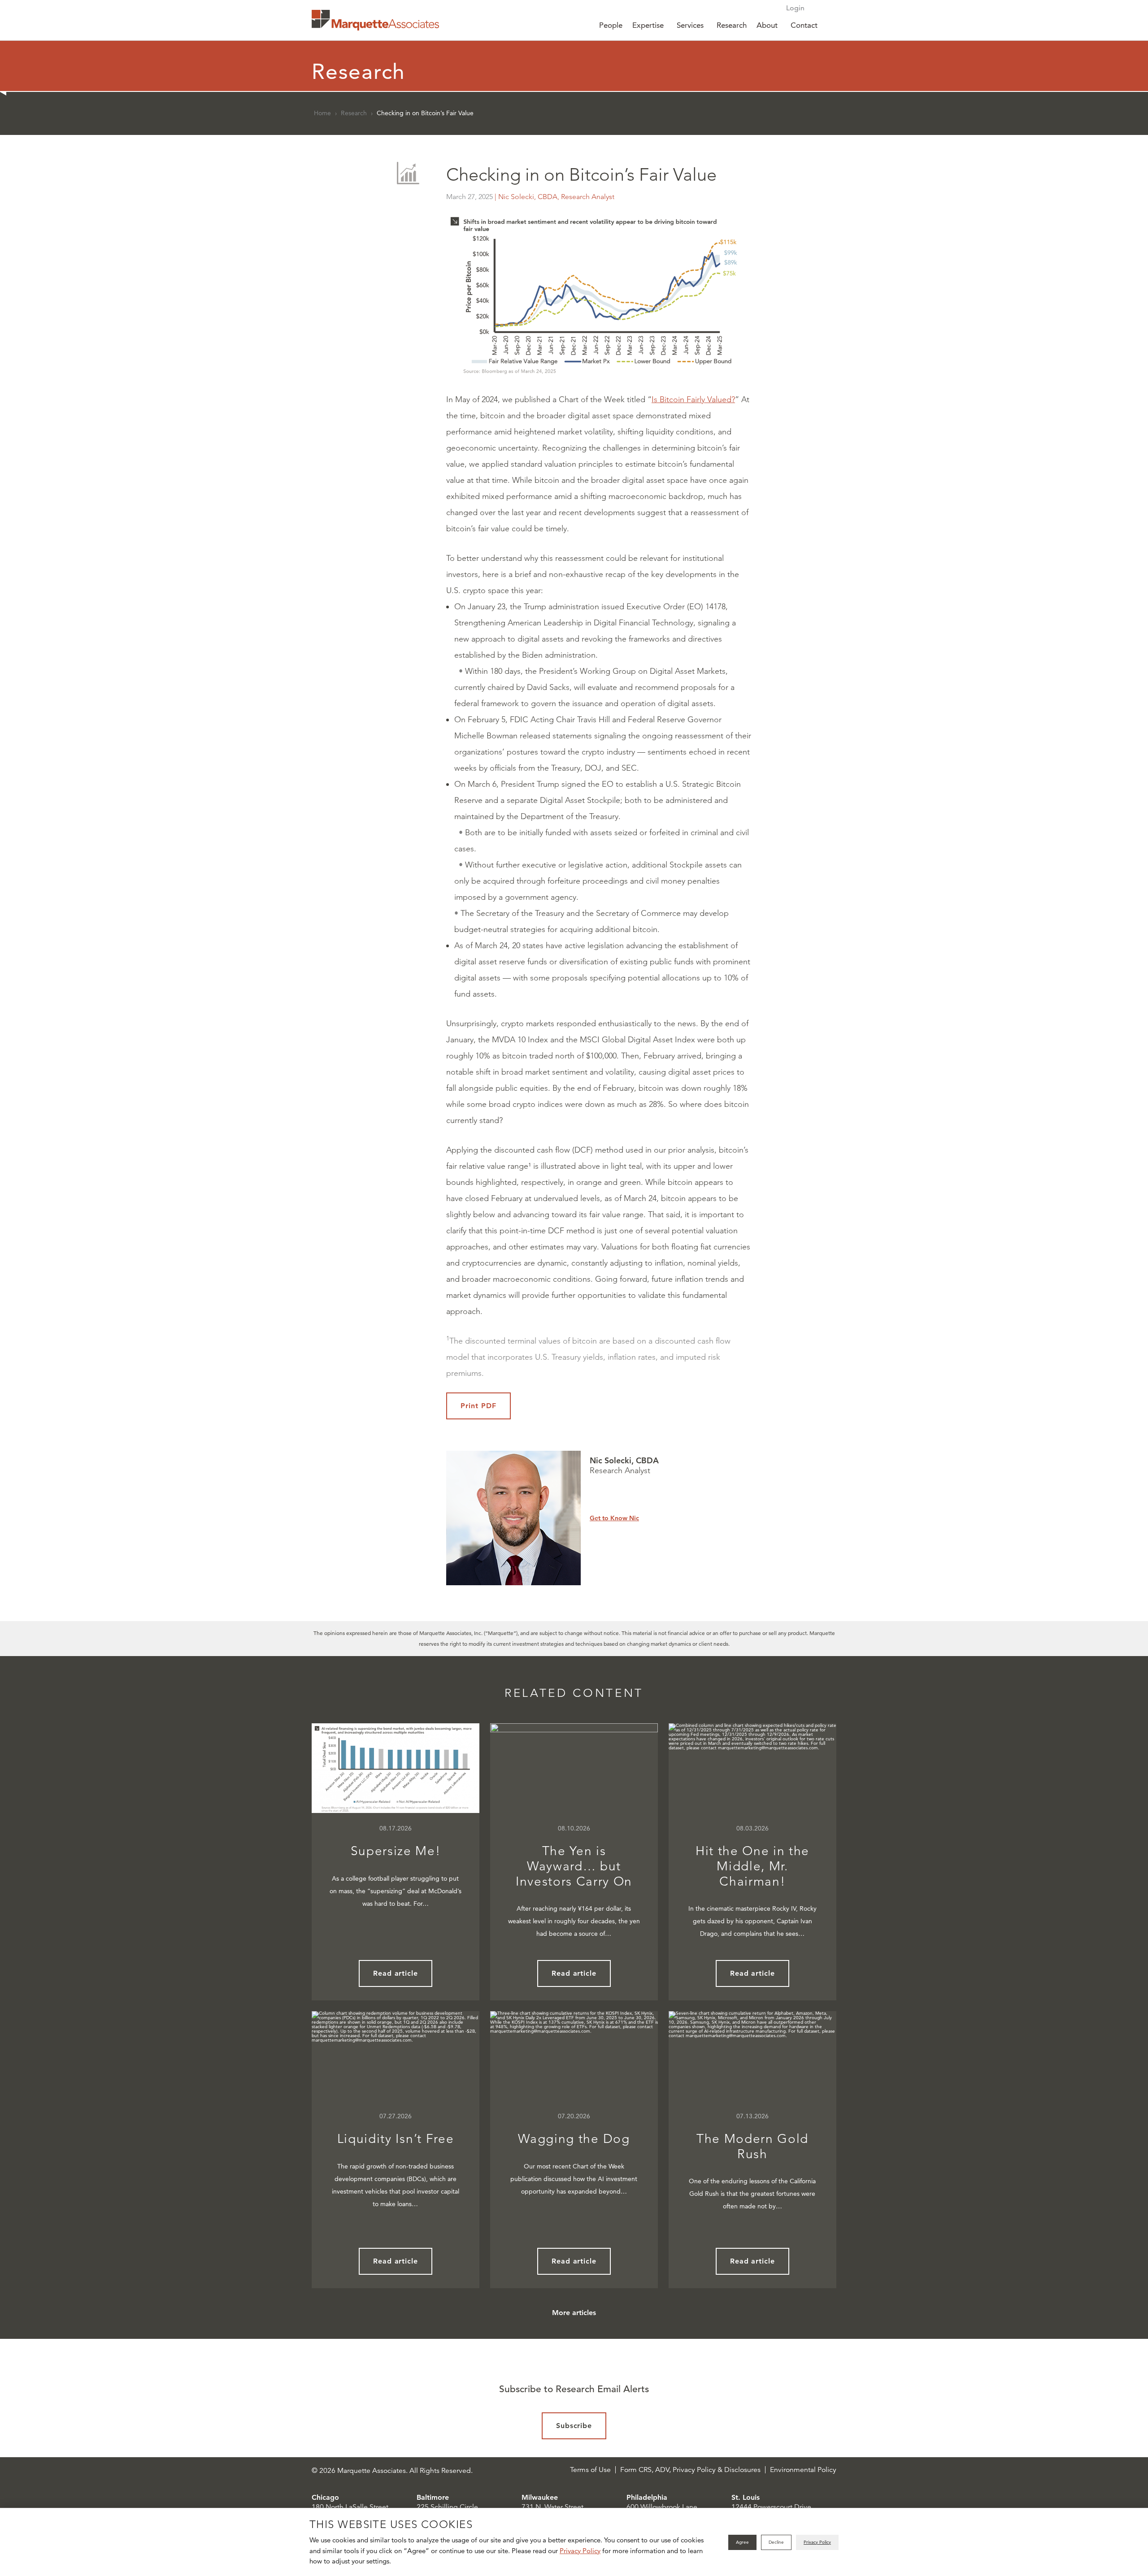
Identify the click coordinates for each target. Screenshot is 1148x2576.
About (767, 25)
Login (795, 8)
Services (690, 25)
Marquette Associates (375, 20)
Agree (742, 2542)
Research (732, 25)
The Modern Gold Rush (752, 2146)
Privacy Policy (580, 2551)
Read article (396, 1973)
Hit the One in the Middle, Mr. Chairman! (752, 1866)
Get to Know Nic (614, 1518)
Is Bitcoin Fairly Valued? (693, 399)
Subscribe (574, 2426)
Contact (804, 25)
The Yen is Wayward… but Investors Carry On (574, 1866)
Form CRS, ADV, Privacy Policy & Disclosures (690, 2470)
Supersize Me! (396, 1851)
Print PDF (478, 1406)
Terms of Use (590, 2470)
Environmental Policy (803, 2470)
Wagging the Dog (574, 2139)
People (611, 25)
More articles (574, 2313)
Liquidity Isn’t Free (396, 2139)
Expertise (648, 25)
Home (322, 113)
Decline (776, 2542)
